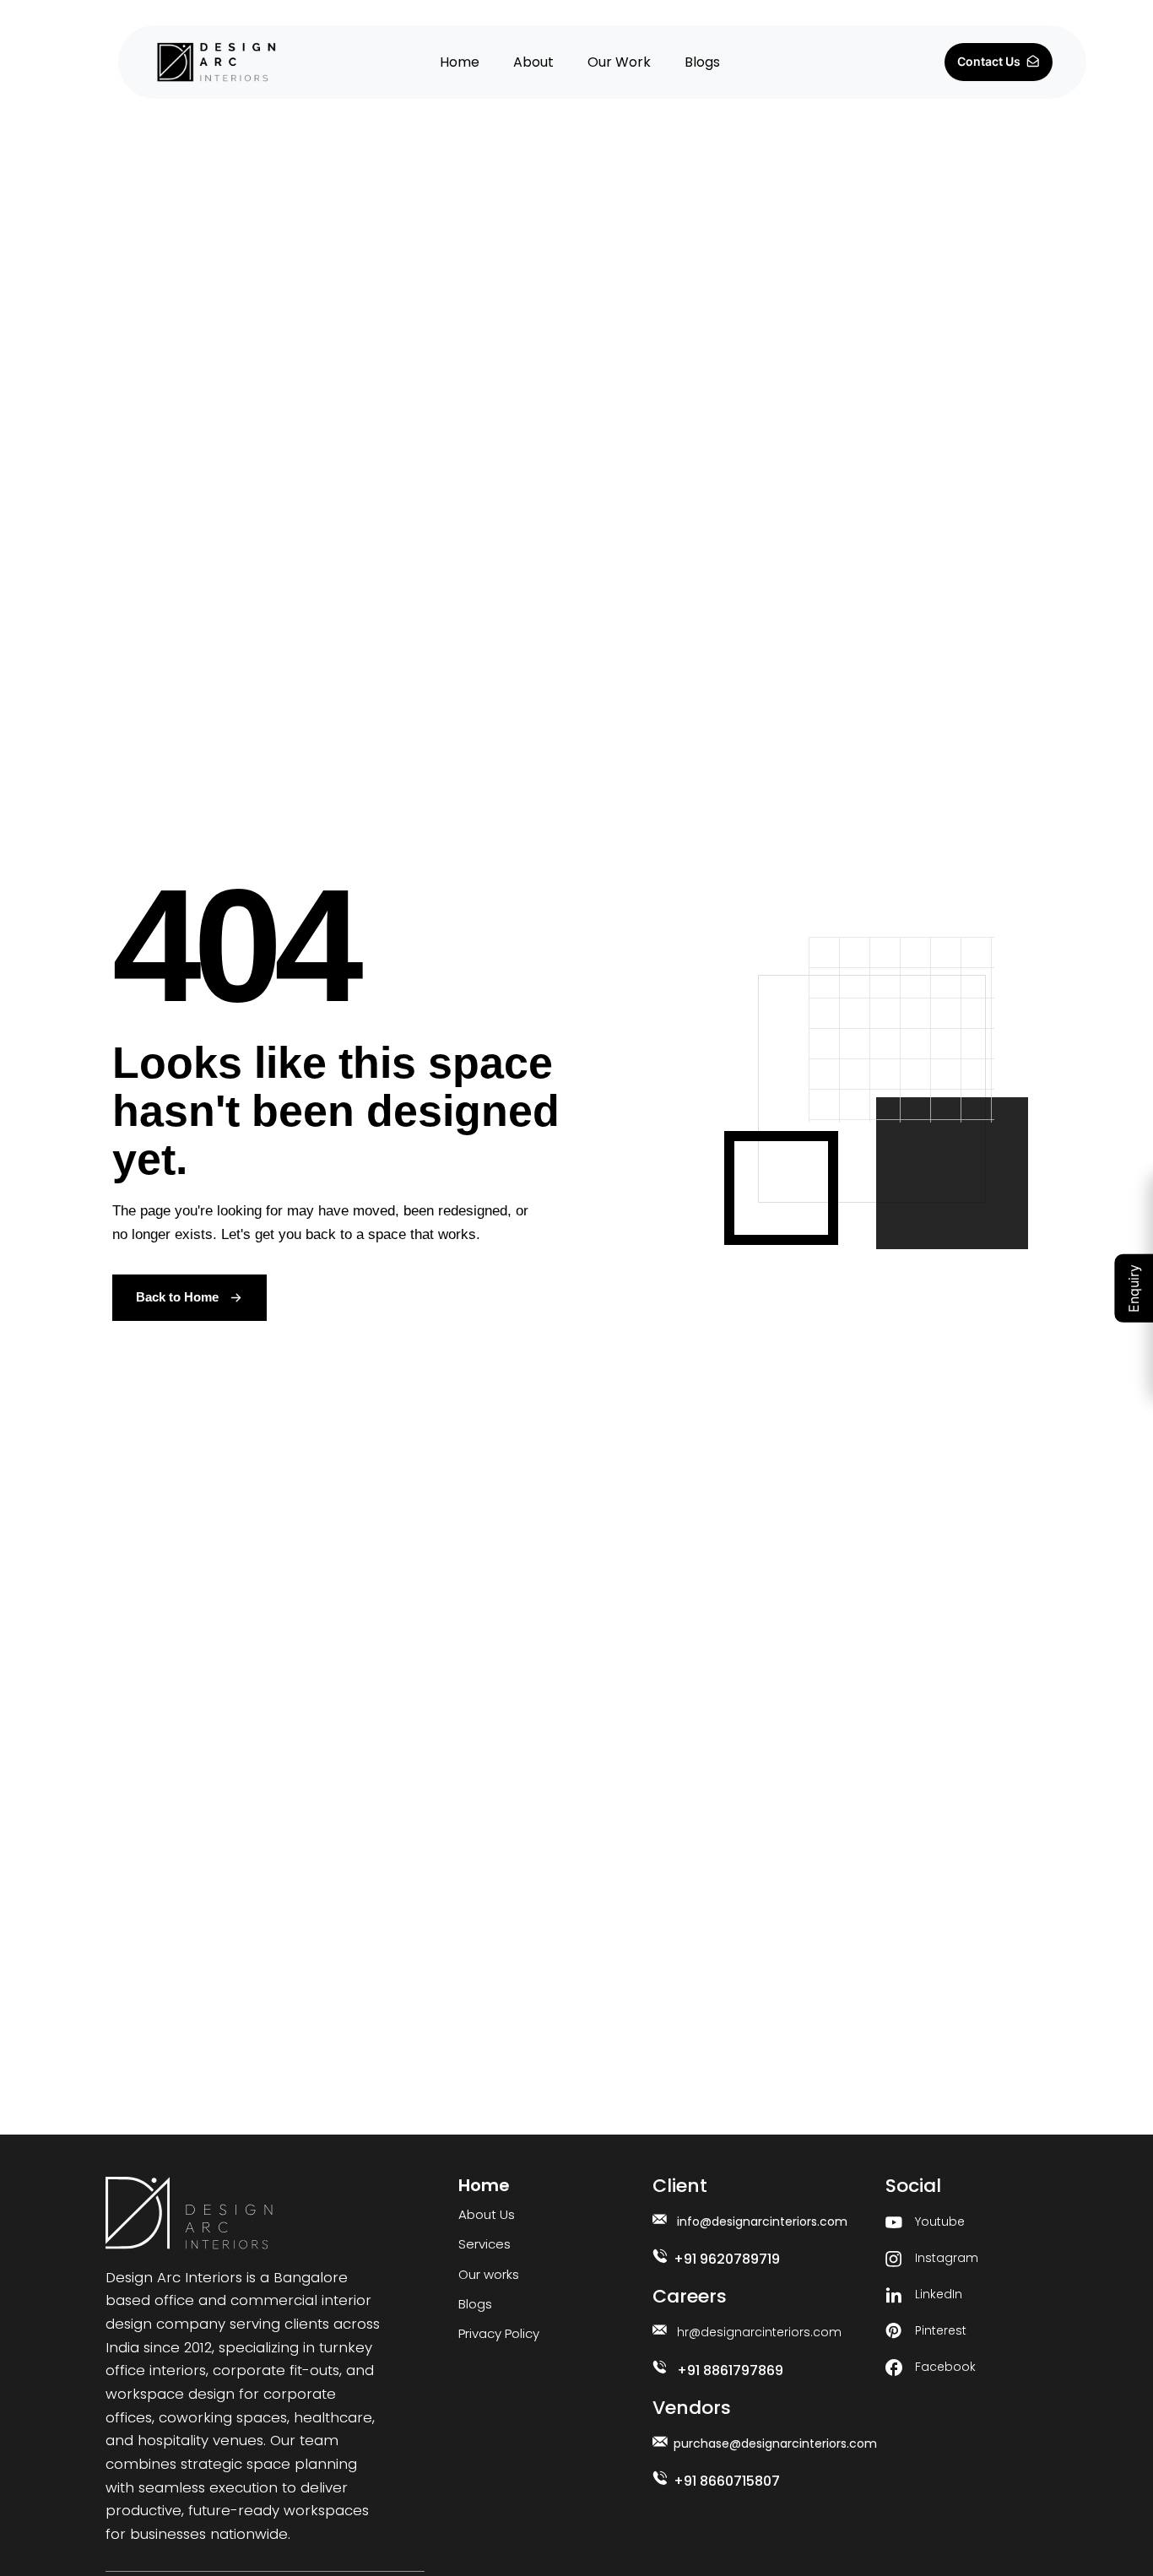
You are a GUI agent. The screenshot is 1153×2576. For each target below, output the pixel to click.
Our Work (619, 62)
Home (460, 62)
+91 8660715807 (727, 2481)
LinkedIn (939, 2294)
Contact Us (991, 61)
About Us (487, 2214)
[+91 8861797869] (660, 2367)
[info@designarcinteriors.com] (660, 2219)
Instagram (947, 2258)
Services (484, 2244)
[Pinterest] (894, 2331)
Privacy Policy (499, 2333)
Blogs (702, 62)
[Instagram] (894, 2259)
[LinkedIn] (894, 2295)
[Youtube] (894, 2222)
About (533, 62)
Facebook (945, 2367)
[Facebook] (894, 2368)
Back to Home (177, 1297)
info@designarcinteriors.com (762, 2222)
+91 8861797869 (730, 2370)
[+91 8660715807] (660, 2478)
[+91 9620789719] (660, 2256)
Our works (489, 2274)
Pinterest (941, 2330)
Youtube (940, 2222)
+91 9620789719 (727, 2259)
